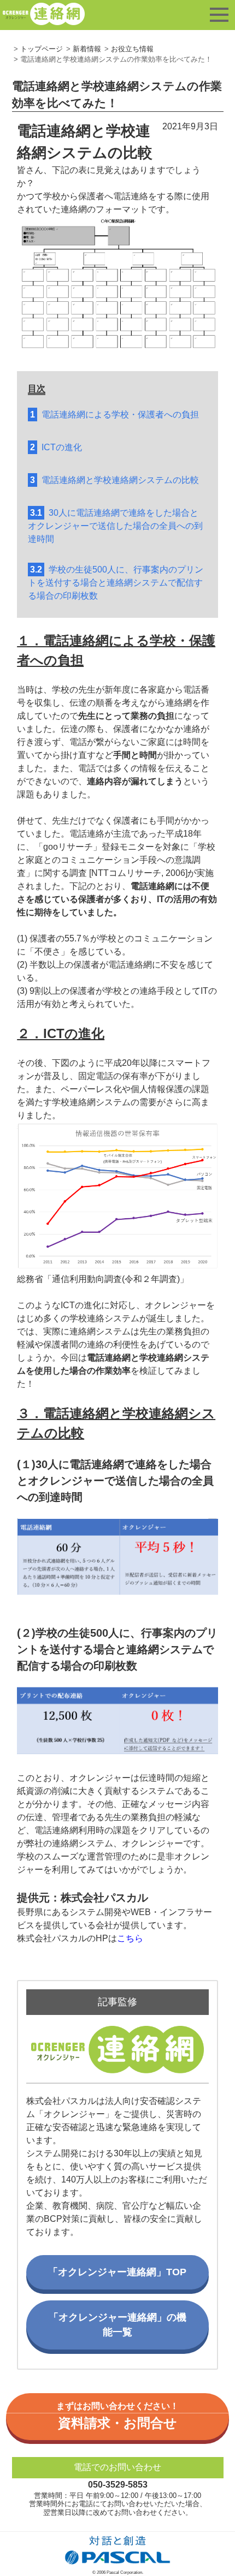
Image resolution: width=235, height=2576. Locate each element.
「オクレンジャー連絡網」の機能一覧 (117, 2325)
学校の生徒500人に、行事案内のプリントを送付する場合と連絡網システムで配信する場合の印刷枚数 (116, 583)
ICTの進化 (56, 447)
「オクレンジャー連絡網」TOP (117, 2272)
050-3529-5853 (118, 2485)
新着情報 (87, 49)
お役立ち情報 (132, 49)
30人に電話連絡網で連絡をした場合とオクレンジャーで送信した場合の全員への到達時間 (115, 526)
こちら (130, 1938)
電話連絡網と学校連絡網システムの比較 (114, 480)
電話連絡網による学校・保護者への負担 (114, 415)
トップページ (42, 49)
